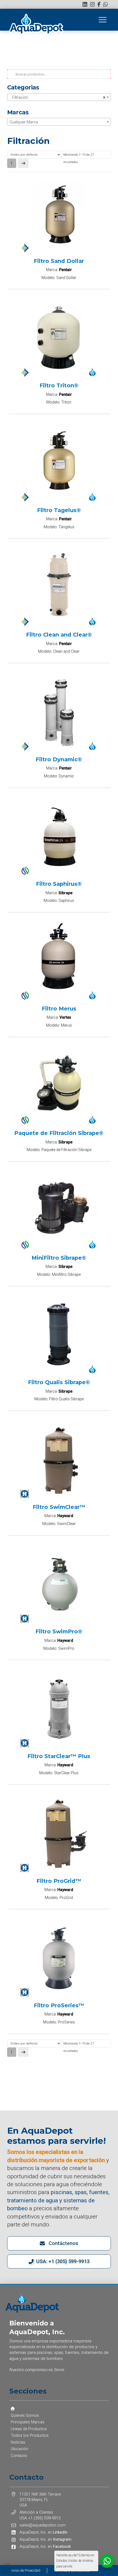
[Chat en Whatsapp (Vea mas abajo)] (106, 4)
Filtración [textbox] (57, 97)
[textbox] (59, 122)
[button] (103, 20)
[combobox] (59, 97)
